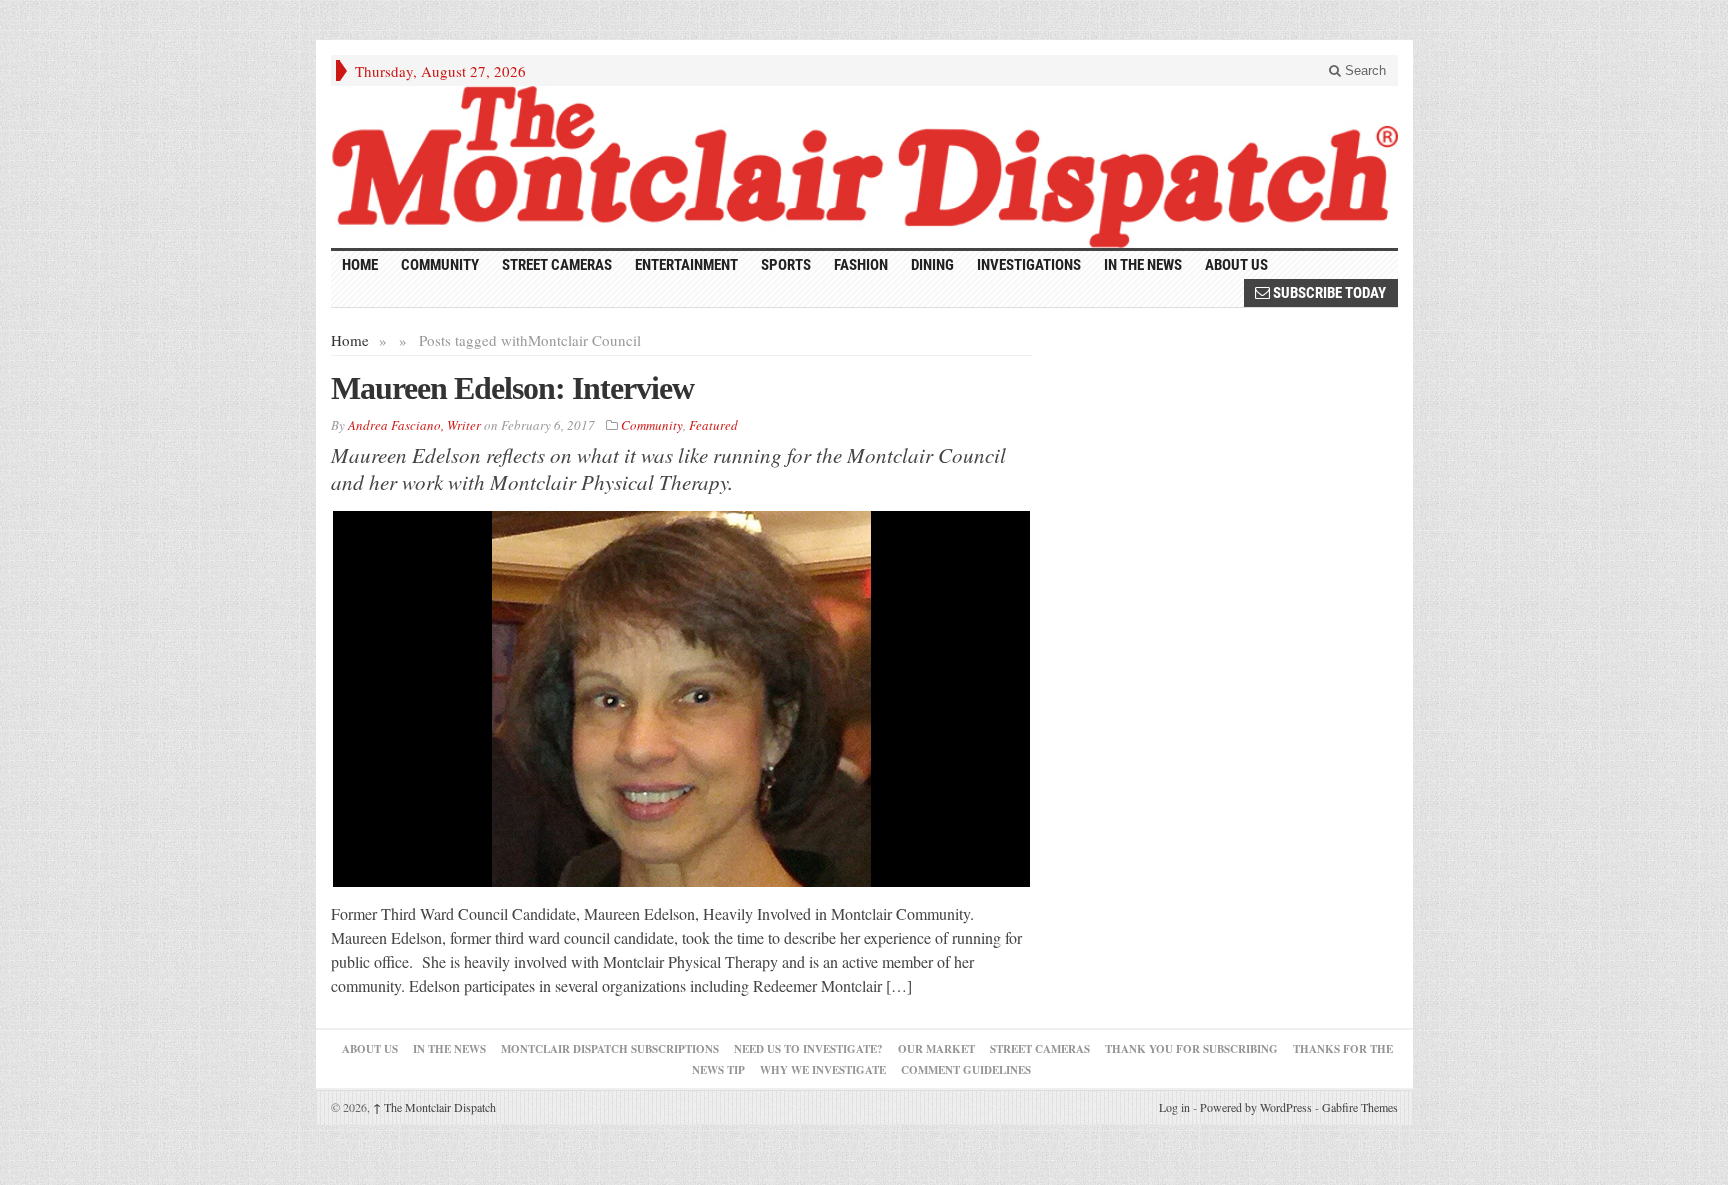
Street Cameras (557, 265)
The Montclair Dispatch (434, 1107)
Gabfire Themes (1360, 1107)
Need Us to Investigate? (808, 1049)
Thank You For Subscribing (1191, 1049)
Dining (932, 265)
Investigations (1029, 265)
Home (350, 340)
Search (1363, 70)
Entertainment (686, 265)
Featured (713, 425)
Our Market (936, 1049)
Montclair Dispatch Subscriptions (610, 1049)
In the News (1143, 265)
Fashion (861, 265)
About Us (1236, 265)
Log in (1174, 1107)
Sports (786, 265)
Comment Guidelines (966, 1070)
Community (440, 265)
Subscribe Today (1328, 293)
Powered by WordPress (1256, 1107)
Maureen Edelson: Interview (512, 388)
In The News (449, 1049)
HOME (360, 265)
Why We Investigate (823, 1070)
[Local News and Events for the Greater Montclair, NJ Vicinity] (864, 167)
